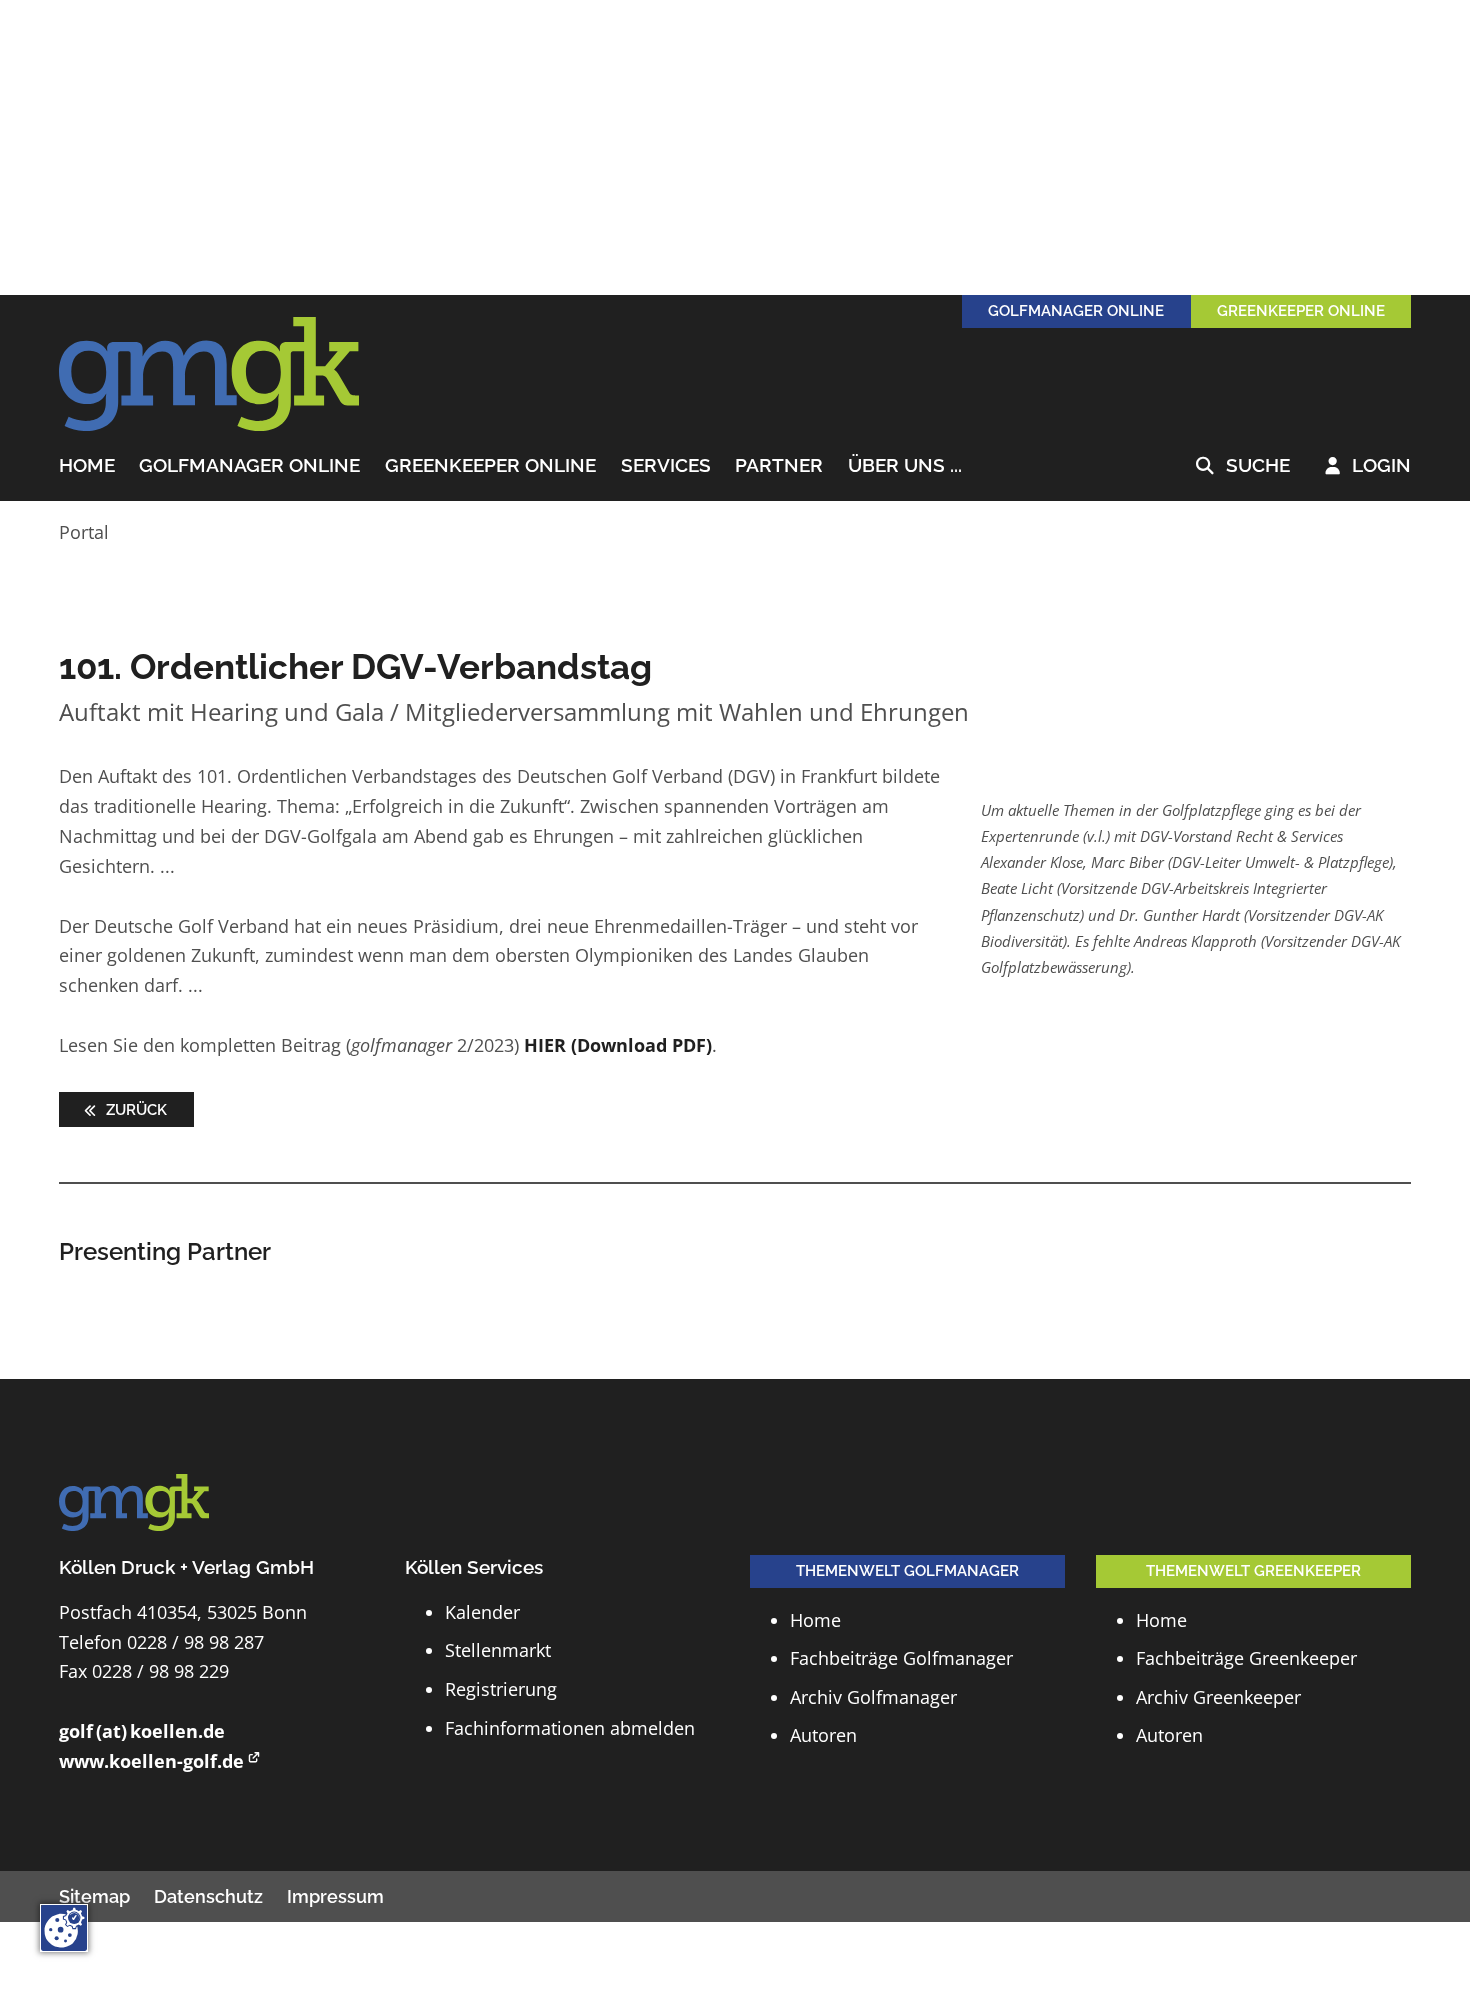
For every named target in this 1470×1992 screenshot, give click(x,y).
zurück (134, 1109)
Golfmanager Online (249, 466)
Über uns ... (905, 466)
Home (87, 466)
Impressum (335, 1896)
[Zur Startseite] (209, 375)
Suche (1243, 466)
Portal (84, 532)
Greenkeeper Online (490, 466)
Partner (779, 466)
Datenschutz (208, 1896)
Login (1368, 466)
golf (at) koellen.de (142, 1731)
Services (666, 466)
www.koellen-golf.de (151, 1761)
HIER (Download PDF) (618, 1045)
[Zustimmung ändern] (64, 1928)
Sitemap (94, 1896)
